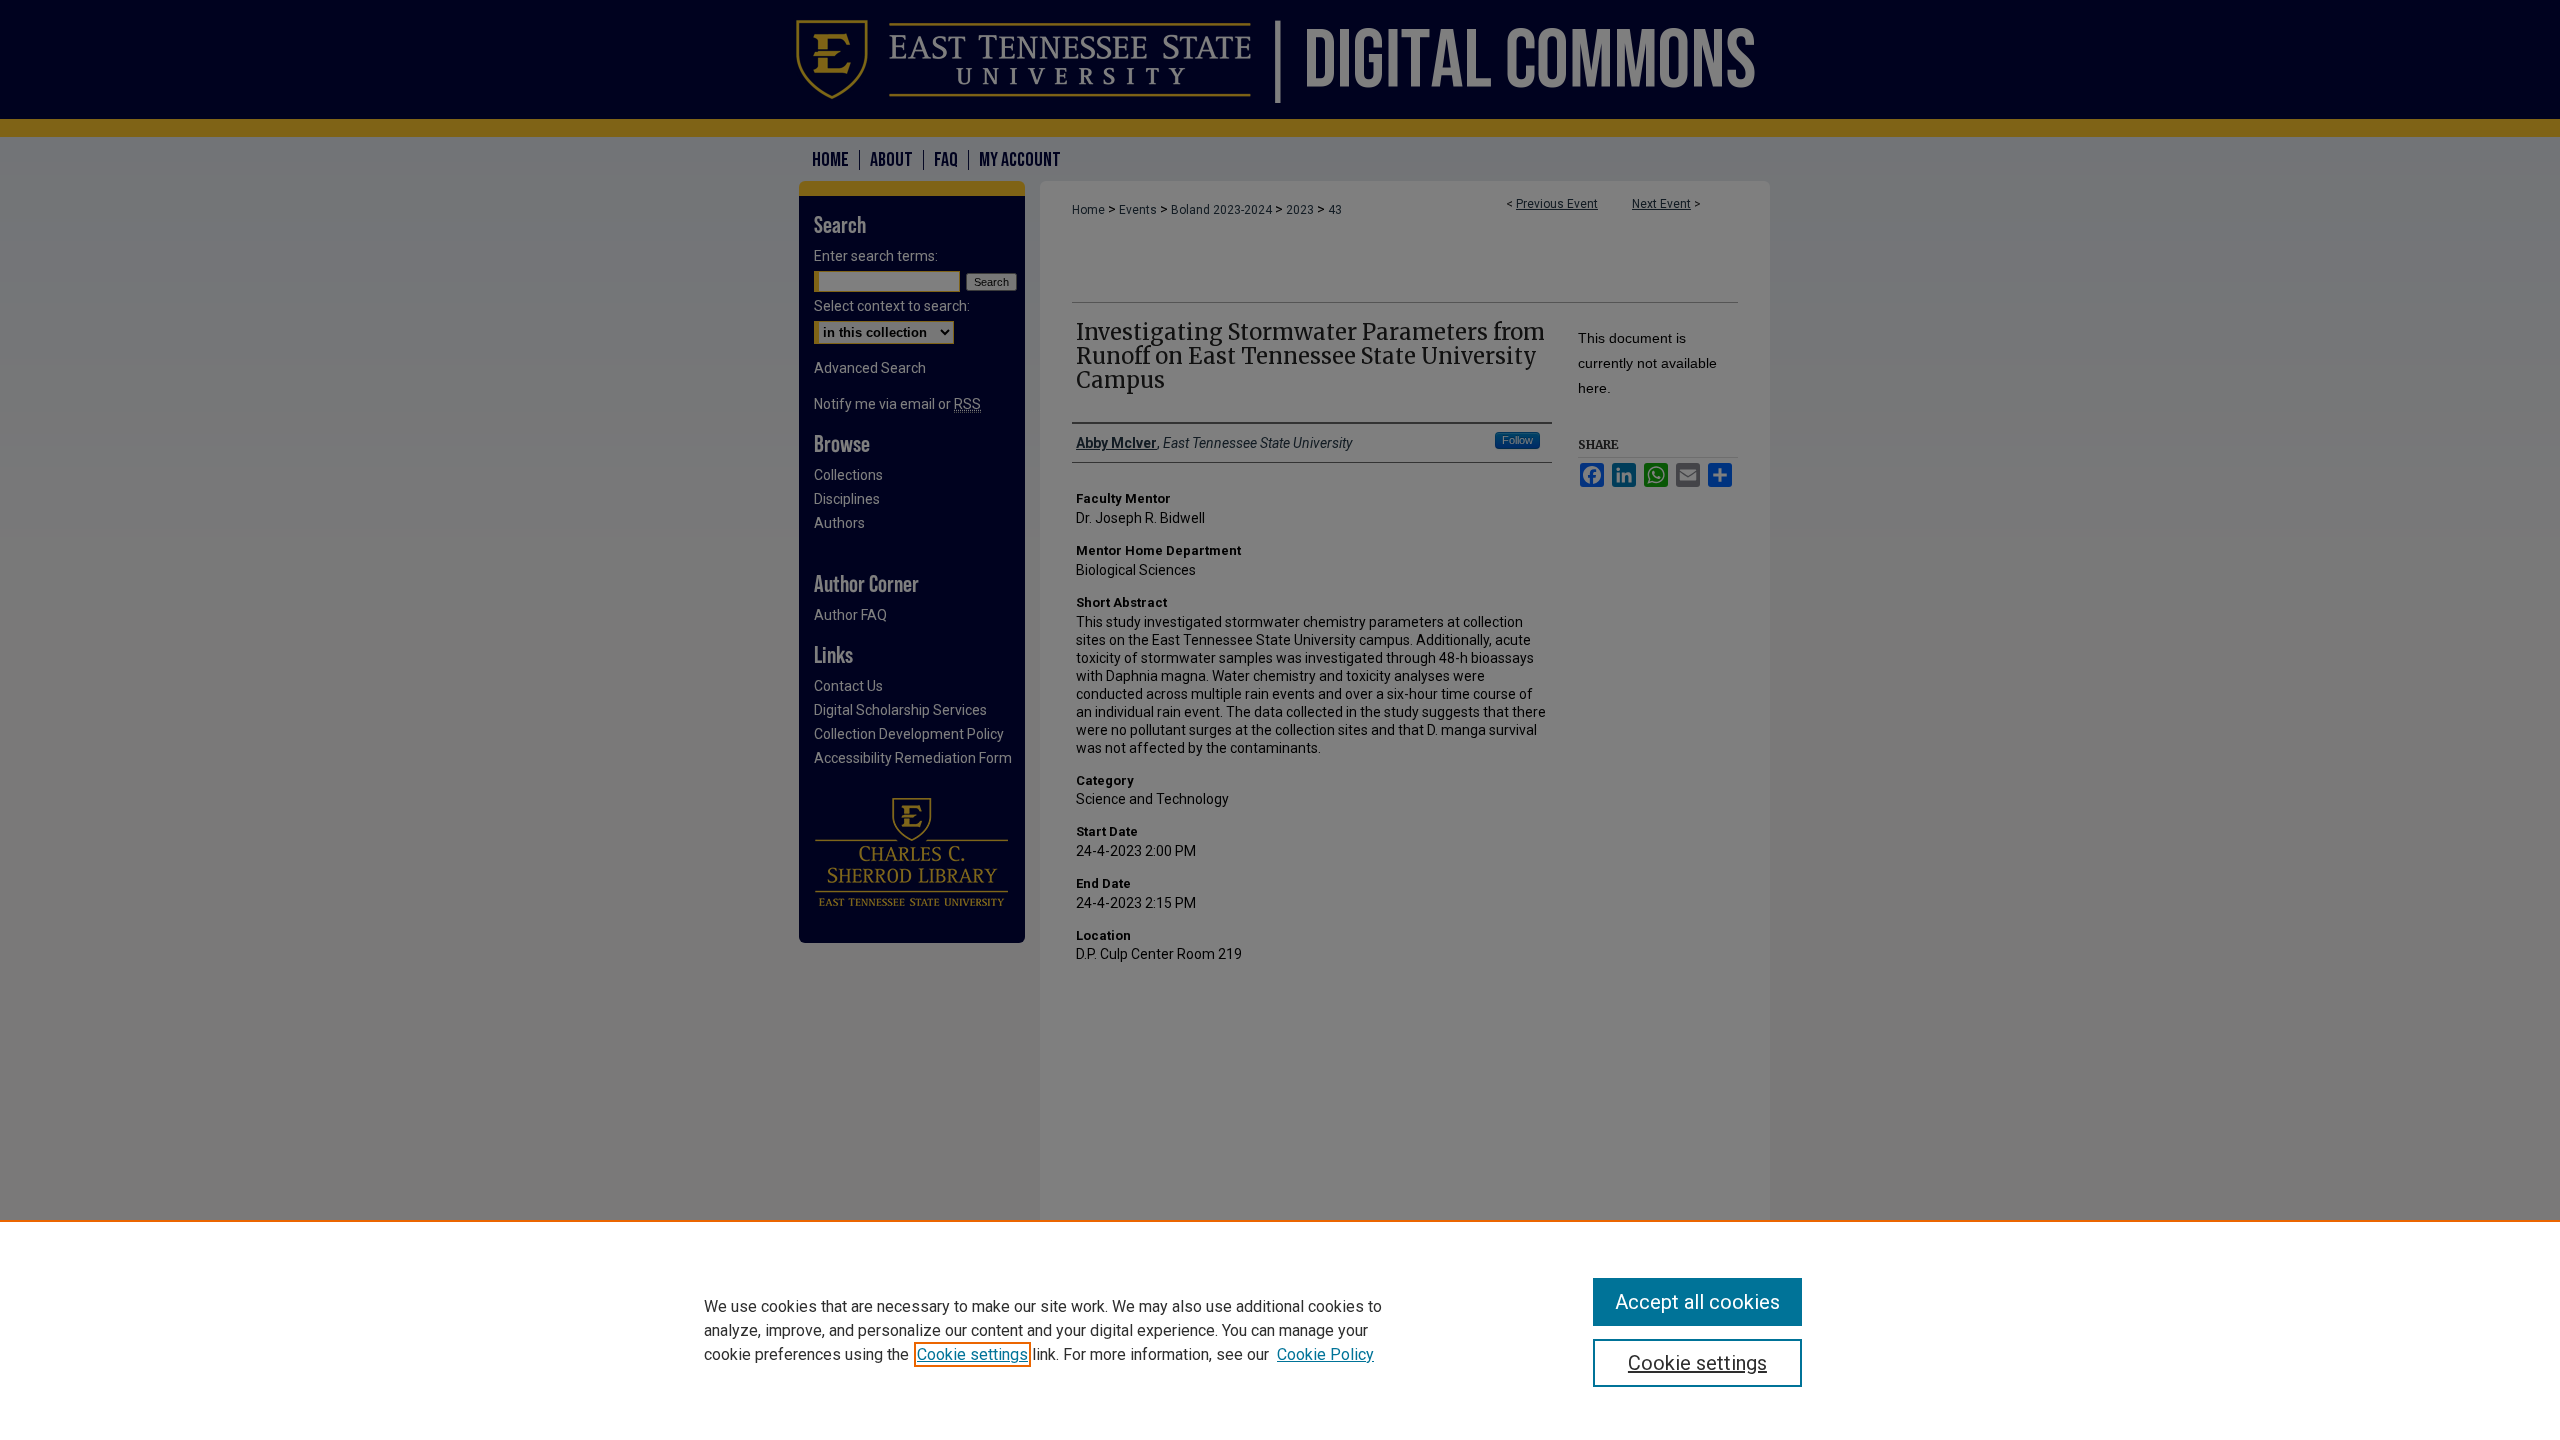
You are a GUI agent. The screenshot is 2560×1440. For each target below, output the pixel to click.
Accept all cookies (1697, 1302)
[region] (1280, 1330)
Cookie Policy (1325, 1354)
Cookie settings (972, 1354)
